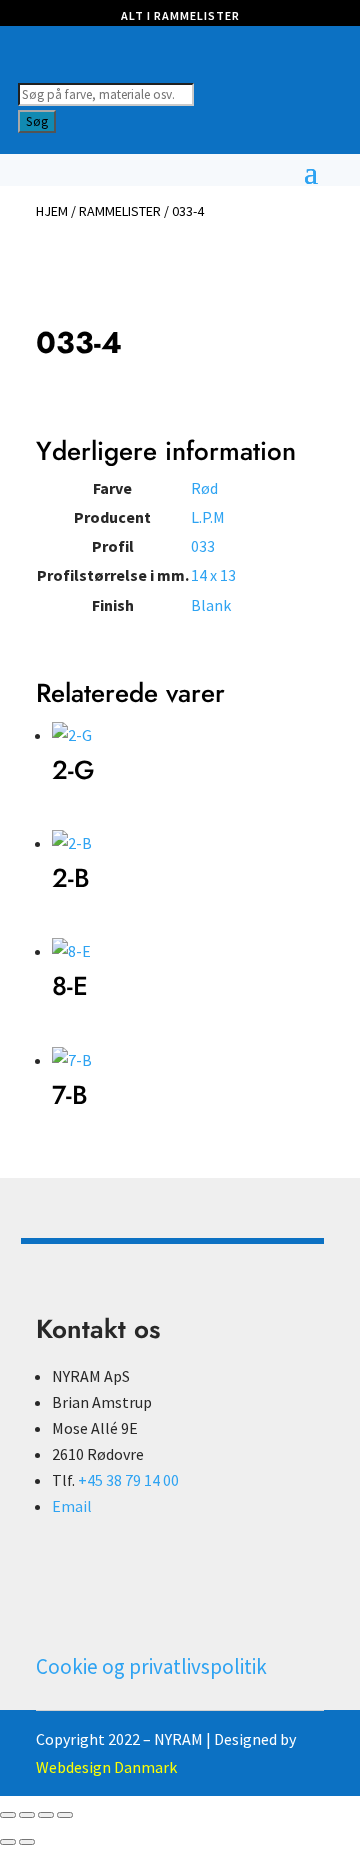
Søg (37, 121)
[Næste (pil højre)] (27, 1842)
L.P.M (208, 517)
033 (203, 546)
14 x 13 (213, 575)
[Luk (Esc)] (65, 1815)
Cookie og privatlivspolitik (151, 1666)
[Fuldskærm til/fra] (27, 1815)
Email (72, 1506)
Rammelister (120, 211)
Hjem (52, 211)
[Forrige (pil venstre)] (8, 1842)
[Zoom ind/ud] (8, 1815)
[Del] (46, 1815)
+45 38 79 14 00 (128, 1480)
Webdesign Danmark (106, 1767)
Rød (204, 488)
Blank (211, 605)
